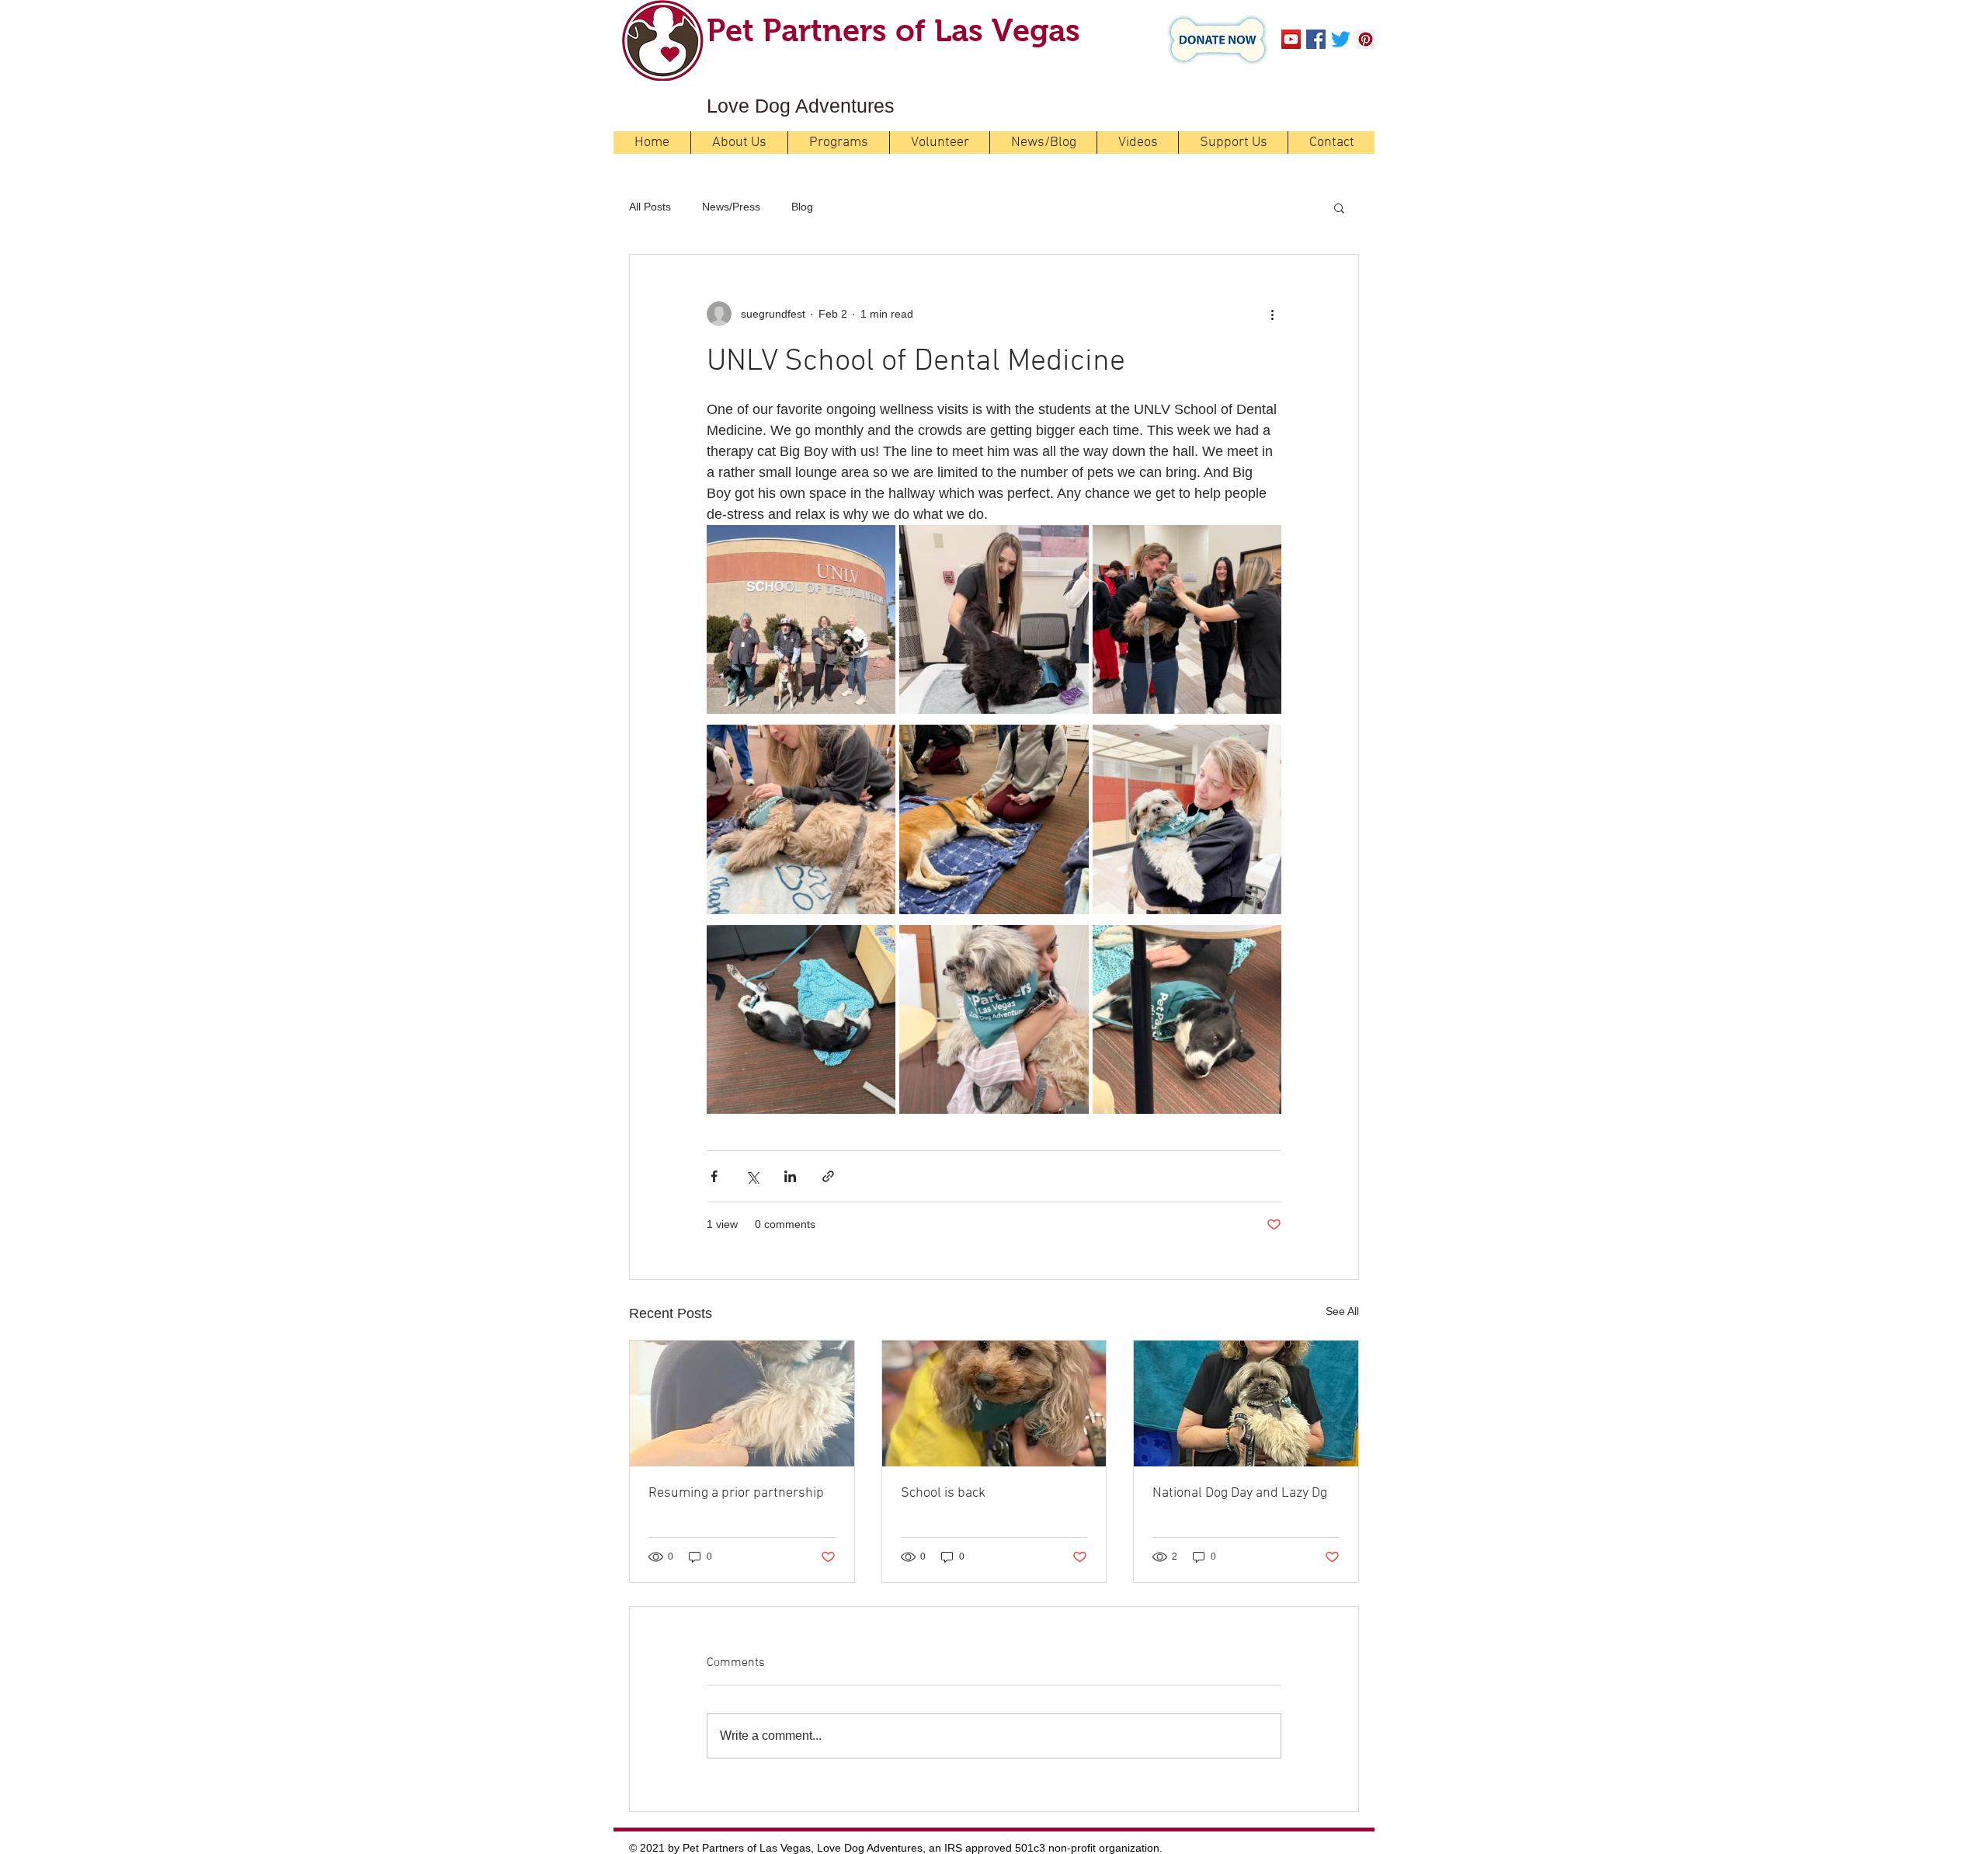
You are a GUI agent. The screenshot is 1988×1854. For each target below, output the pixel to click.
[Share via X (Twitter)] (752, 1176)
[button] (1339, 207)
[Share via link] (828, 1176)
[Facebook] (1316, 39)
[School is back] (994, 1404)
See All (1342, 1311)
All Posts (650, 207)
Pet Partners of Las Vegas (893, 30)
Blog (802, 207)
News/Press (731, 207)
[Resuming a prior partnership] (742, 1404)
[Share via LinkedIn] (790, 1176)
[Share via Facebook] (714, 1176)
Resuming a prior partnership (736, 1493)
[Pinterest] (1366, 39)
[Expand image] (801, 619)
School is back (943, 1493)
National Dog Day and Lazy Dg (1240, 1493)
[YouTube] (1291, 39)
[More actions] (1272, 314)
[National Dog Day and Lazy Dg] (1246, 1404)
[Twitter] (1341, 39)
